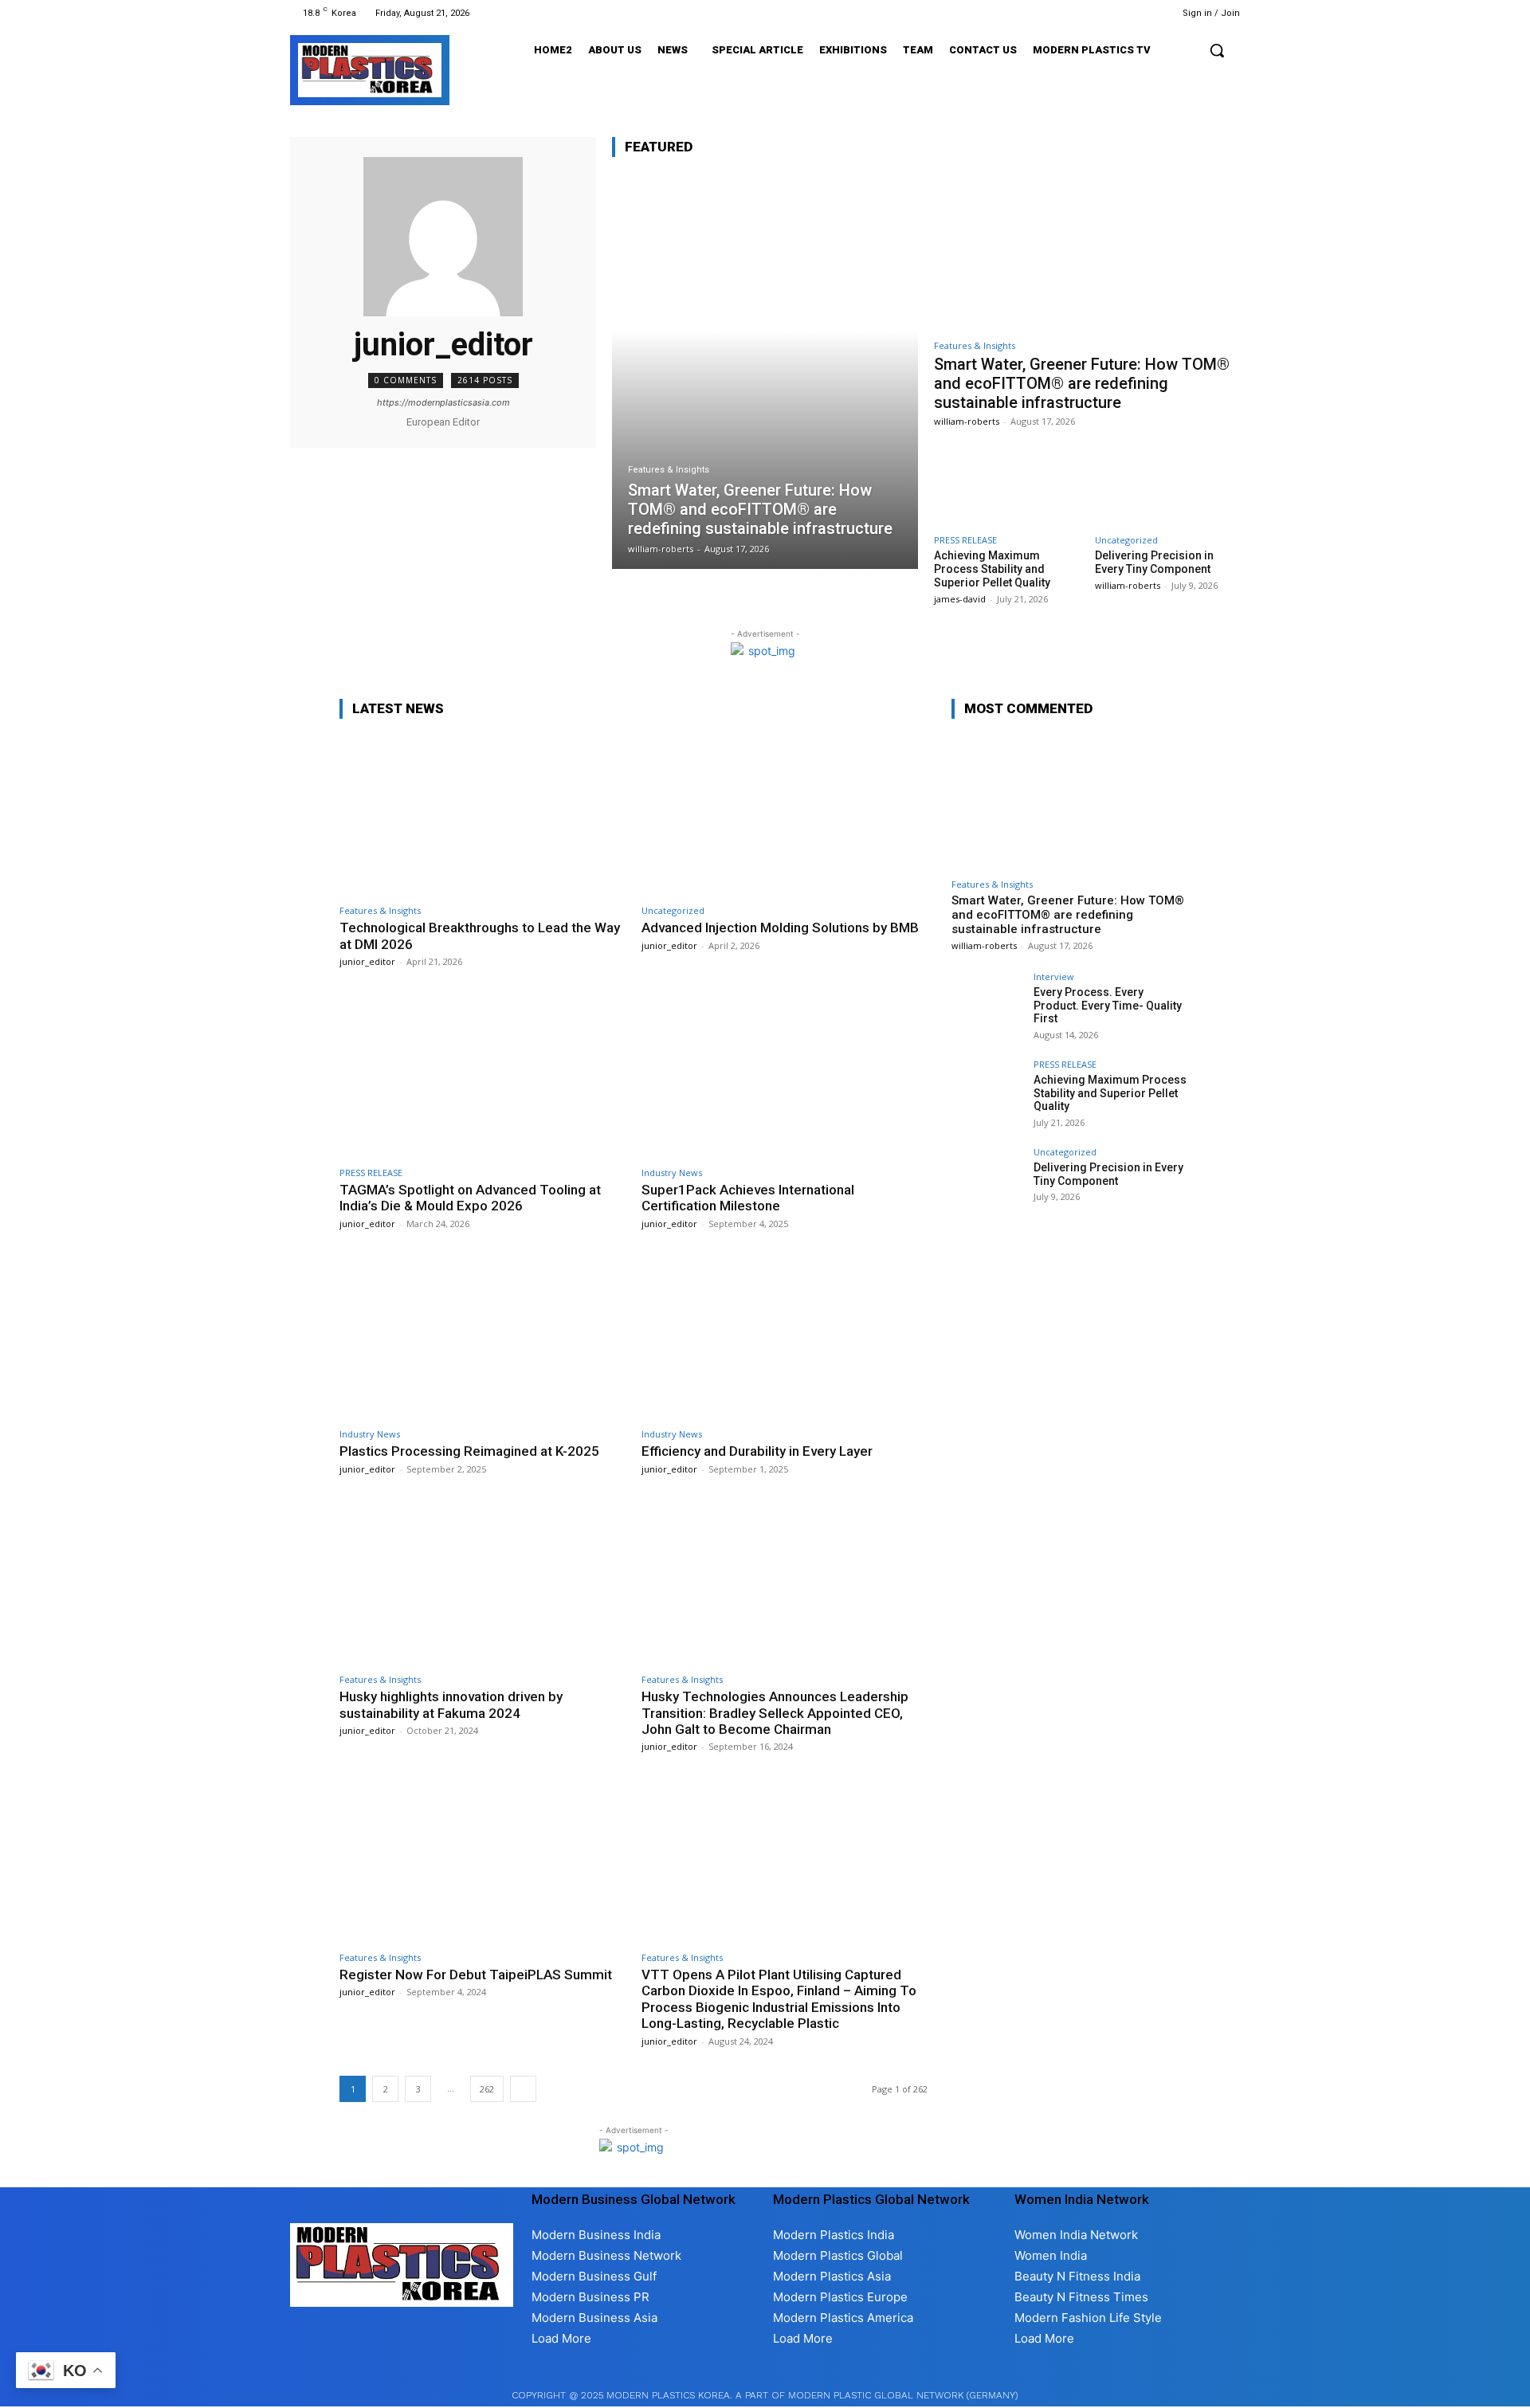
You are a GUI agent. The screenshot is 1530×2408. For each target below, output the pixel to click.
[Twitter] (1117, 13)
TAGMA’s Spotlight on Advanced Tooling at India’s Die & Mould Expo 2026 (470, 1198)
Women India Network (1076, 2235)
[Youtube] (1137, 13)
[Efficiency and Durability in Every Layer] (785, 1338)
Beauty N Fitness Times (1081, 2297)
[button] (1217, 50)
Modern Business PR (590, 2297)
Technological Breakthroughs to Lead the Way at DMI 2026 (480, 935)
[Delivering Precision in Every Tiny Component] (1167, 484)
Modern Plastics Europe (840, 2297)
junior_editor (367, 961)
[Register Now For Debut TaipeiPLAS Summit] (483, 1861)
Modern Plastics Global (838, 2255)
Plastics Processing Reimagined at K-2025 (469, 1451)
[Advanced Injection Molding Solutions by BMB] (785, 815)
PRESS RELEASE (965, 540)
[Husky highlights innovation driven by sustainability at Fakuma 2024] (483, 1584)
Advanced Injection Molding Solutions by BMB (780, 928)
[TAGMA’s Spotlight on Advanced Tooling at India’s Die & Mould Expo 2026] (483, 1076)
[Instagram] (1076, 13)
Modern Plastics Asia (832, 2276)
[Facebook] (1056, 13)
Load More (561, 2338)
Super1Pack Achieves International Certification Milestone (748, 1198)
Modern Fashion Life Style (1088, 2318)
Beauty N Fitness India (1077, 2276)
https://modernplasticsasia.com (443, 402)
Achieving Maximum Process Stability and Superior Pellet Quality (992, 569)
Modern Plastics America (843, 2318)
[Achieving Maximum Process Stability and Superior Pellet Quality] (1006, 484)
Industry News (672, 1173)
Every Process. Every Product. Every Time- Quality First (1108, 1006)
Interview (1054, 977)
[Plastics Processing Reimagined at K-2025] (483, 1338)
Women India (1051, 2255)
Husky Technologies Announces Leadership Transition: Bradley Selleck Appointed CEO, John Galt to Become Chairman (775, 1713)
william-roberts (967, 421)
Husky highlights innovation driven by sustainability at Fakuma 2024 (451, 1704)
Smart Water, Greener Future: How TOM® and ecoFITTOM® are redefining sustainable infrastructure (1082, 383)
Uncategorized (1126, 540)
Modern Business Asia (594, 2318)
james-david (960, 599)
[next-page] (523, 2089)
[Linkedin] (1096, 13)
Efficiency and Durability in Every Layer (757, 1451)
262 (487, 2089)
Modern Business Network (606, 2255)
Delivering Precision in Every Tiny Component (1154, 562)
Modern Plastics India (834, 2235)
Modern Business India (596, 2235)
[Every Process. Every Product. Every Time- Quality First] (987, 1008)
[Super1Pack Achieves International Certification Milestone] (785, 1076)
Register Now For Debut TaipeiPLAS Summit (476, 1975)
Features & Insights (669, 470)
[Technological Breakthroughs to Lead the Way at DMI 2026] (483, 815)
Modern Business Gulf (594, 2276)
